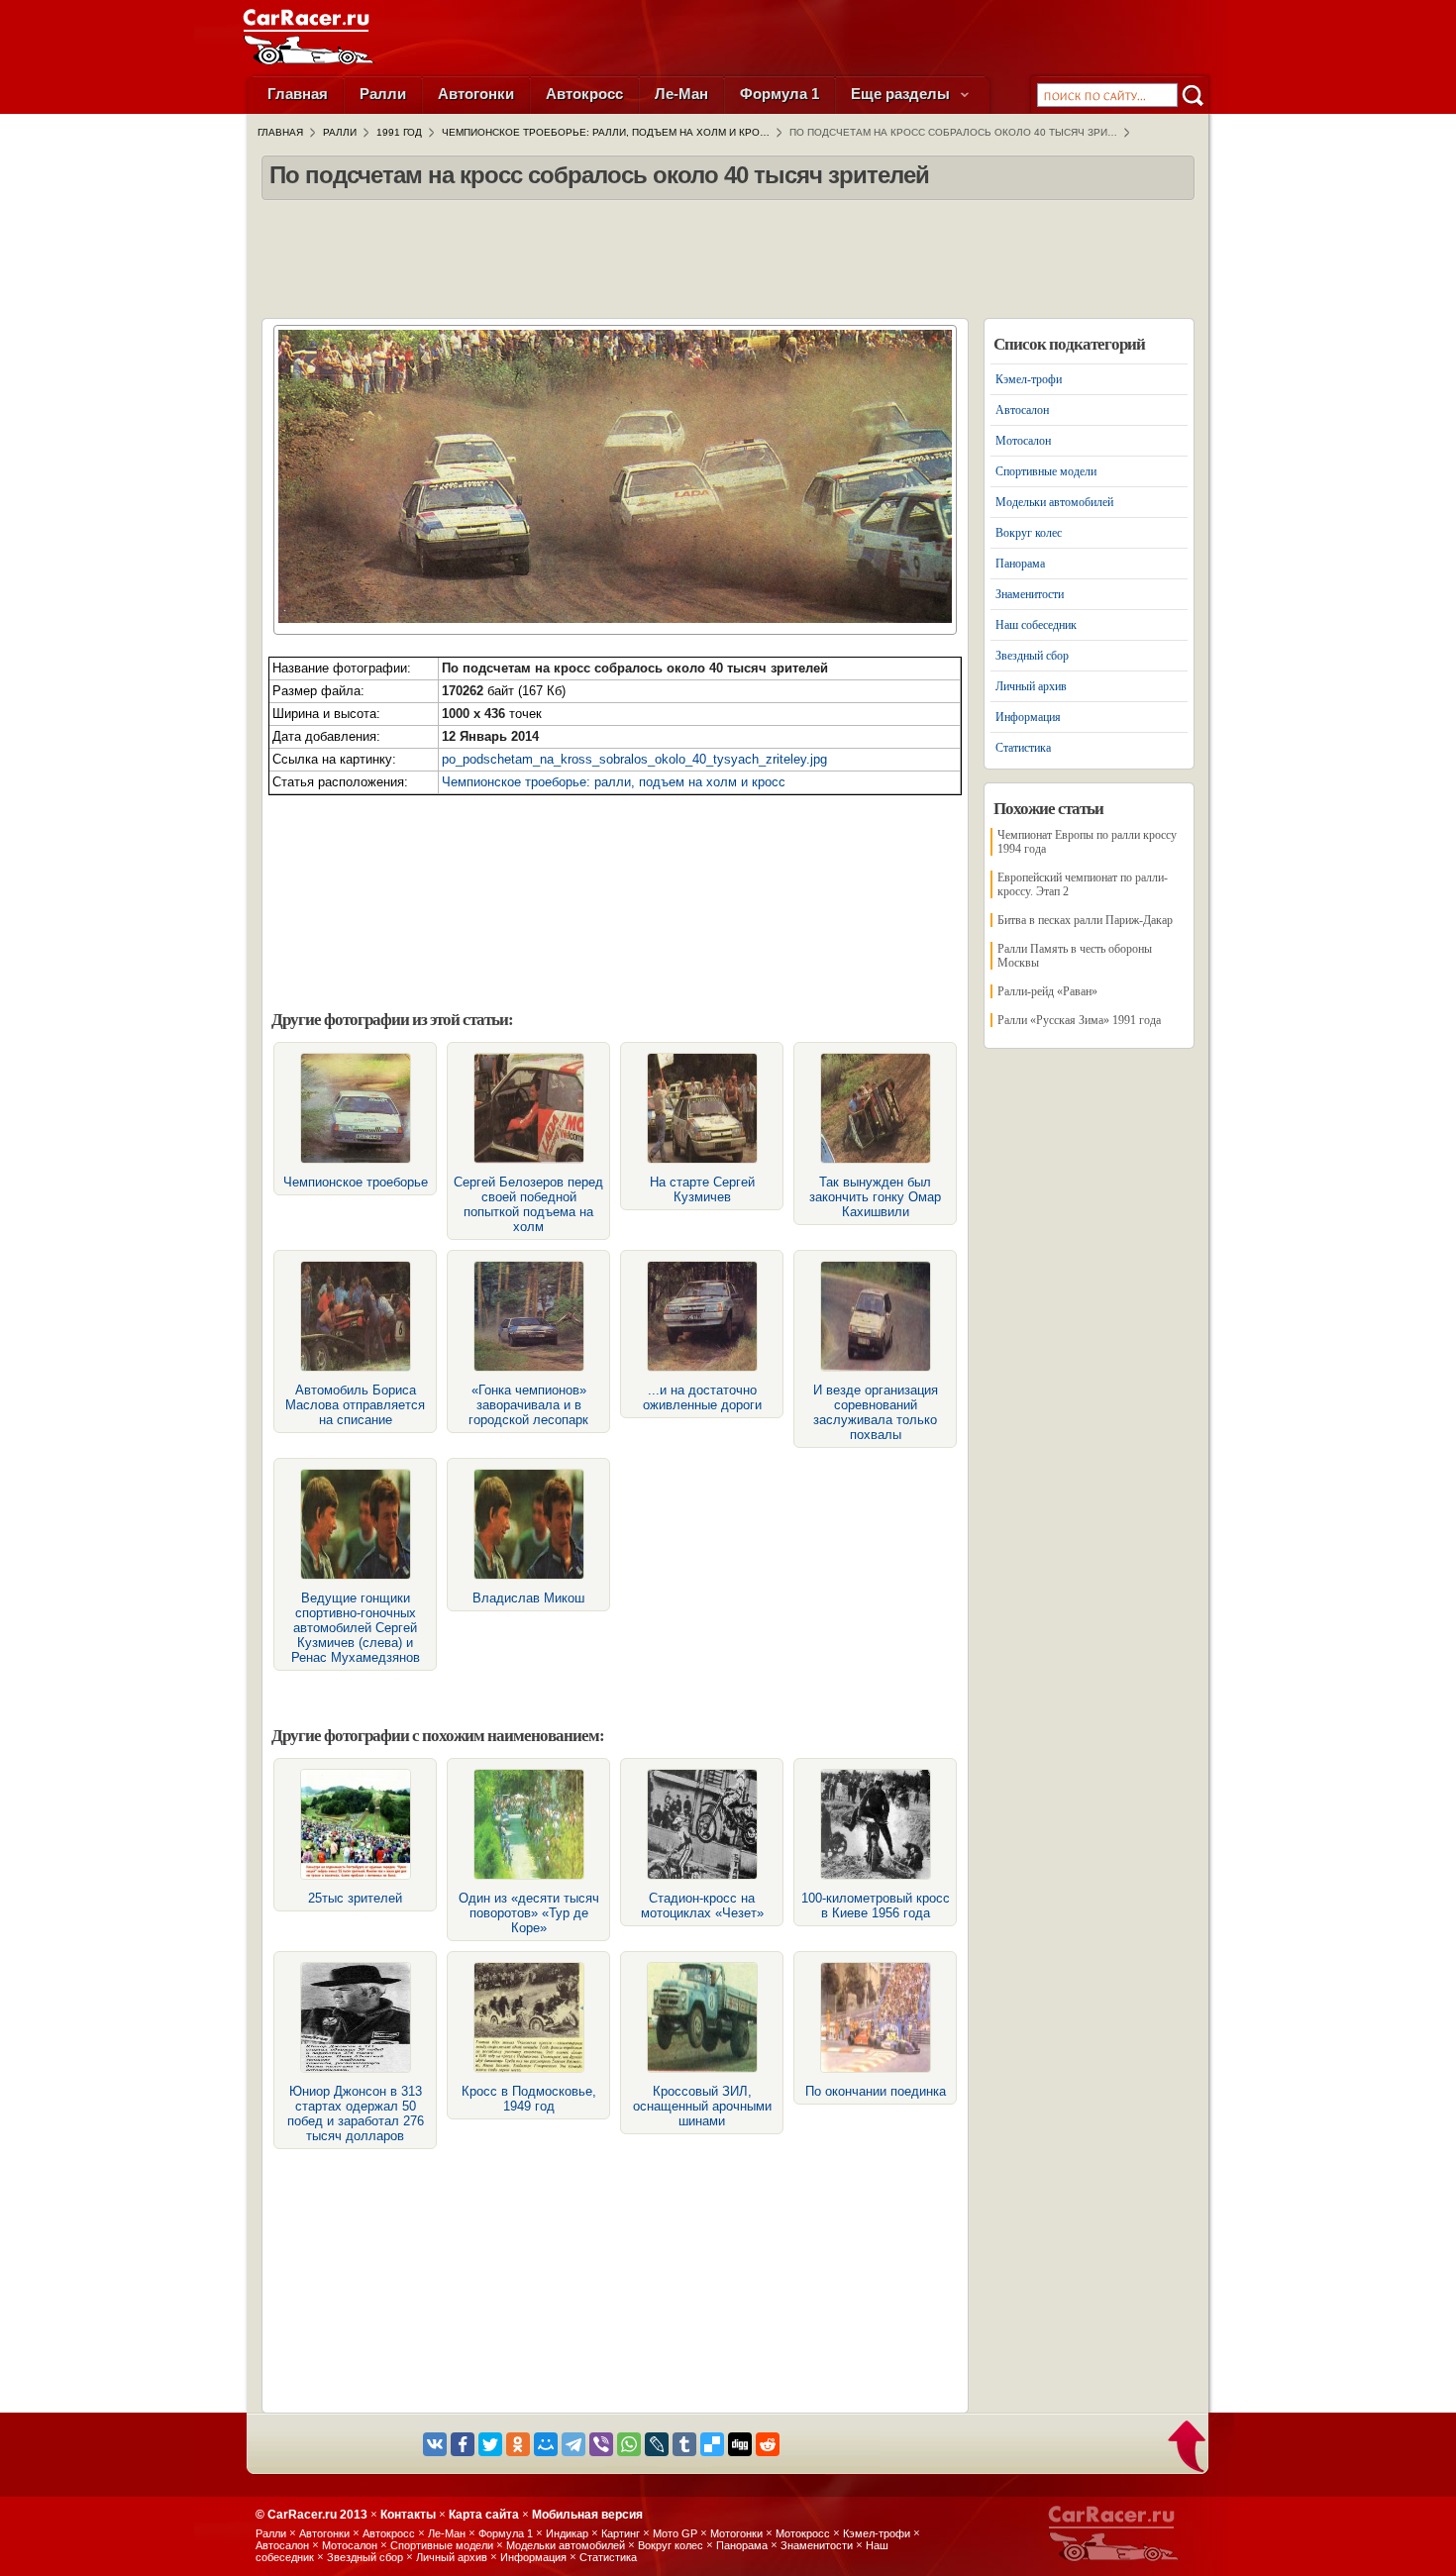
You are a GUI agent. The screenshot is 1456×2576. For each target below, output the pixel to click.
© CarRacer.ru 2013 (312, 2515)
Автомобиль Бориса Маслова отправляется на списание (355, 1405)
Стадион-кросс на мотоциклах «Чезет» (702, 1906)
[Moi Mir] (546, 2444)
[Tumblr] (684, 2444)
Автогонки (476, 94)
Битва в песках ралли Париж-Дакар (1085, 920)
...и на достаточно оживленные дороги (702, 1397)
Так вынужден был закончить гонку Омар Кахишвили (875, 1197)
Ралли (383, 94)
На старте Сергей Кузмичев (702, 1189)
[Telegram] (573, 2444)
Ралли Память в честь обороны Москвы (1075, 956)
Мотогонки (736, 2533)
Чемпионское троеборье (356, 1182)
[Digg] (740, 2444)
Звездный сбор (1032, 656)
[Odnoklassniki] (518, 2444)
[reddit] (768, 2444)
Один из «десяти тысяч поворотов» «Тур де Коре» (529, 1913)
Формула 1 (780, 94)
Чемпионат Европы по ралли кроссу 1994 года (1087, 842)
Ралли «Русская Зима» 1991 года (1079, 1020)
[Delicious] (712, 2444)
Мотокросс (803, 2533)
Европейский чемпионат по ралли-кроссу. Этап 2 (1083, 884)
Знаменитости (1030, 594)
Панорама (1020, 564)
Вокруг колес (1029, 533)
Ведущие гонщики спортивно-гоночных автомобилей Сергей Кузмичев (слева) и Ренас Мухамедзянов (356, 1628)
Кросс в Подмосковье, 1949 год (529, 2099)
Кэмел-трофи (1029, 379)
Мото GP (675, 2533)
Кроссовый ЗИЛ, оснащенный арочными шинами (702, 2106)
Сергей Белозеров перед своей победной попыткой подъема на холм (528, 1204)
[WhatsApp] (629, 2444)
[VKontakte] (435, 2444)
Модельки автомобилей (1054, 502)
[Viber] (601, 2444)
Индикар (567, 2533)
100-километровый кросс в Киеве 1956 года (876, 1906)
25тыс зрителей (355, 1898)
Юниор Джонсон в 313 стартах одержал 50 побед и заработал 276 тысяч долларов (356, 2113)
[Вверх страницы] (1188, 2448)
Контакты (408, 2515)
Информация (1028, 717)
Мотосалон (1023, 441)
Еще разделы (902, 94)
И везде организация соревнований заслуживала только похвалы (876, 1412)
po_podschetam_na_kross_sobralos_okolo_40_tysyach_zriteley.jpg (634, 759)
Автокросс (584, 94)
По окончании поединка (876, 2091)
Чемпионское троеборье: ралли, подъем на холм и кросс (614, 782)
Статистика (1023, 748)
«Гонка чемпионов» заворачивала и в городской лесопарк (528, 1405)
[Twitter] (490, 2444)
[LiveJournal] (657, 2444)
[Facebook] (463, 2444)
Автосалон (1022, 410)
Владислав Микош (528, 1598)
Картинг (621, 2533)
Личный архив (1031, 686)
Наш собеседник (1036, 625)
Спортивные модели (1046, 471)
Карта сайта (484, 2515)
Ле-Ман (681, 94)
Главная (298, 94)
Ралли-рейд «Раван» (1047, 991)
